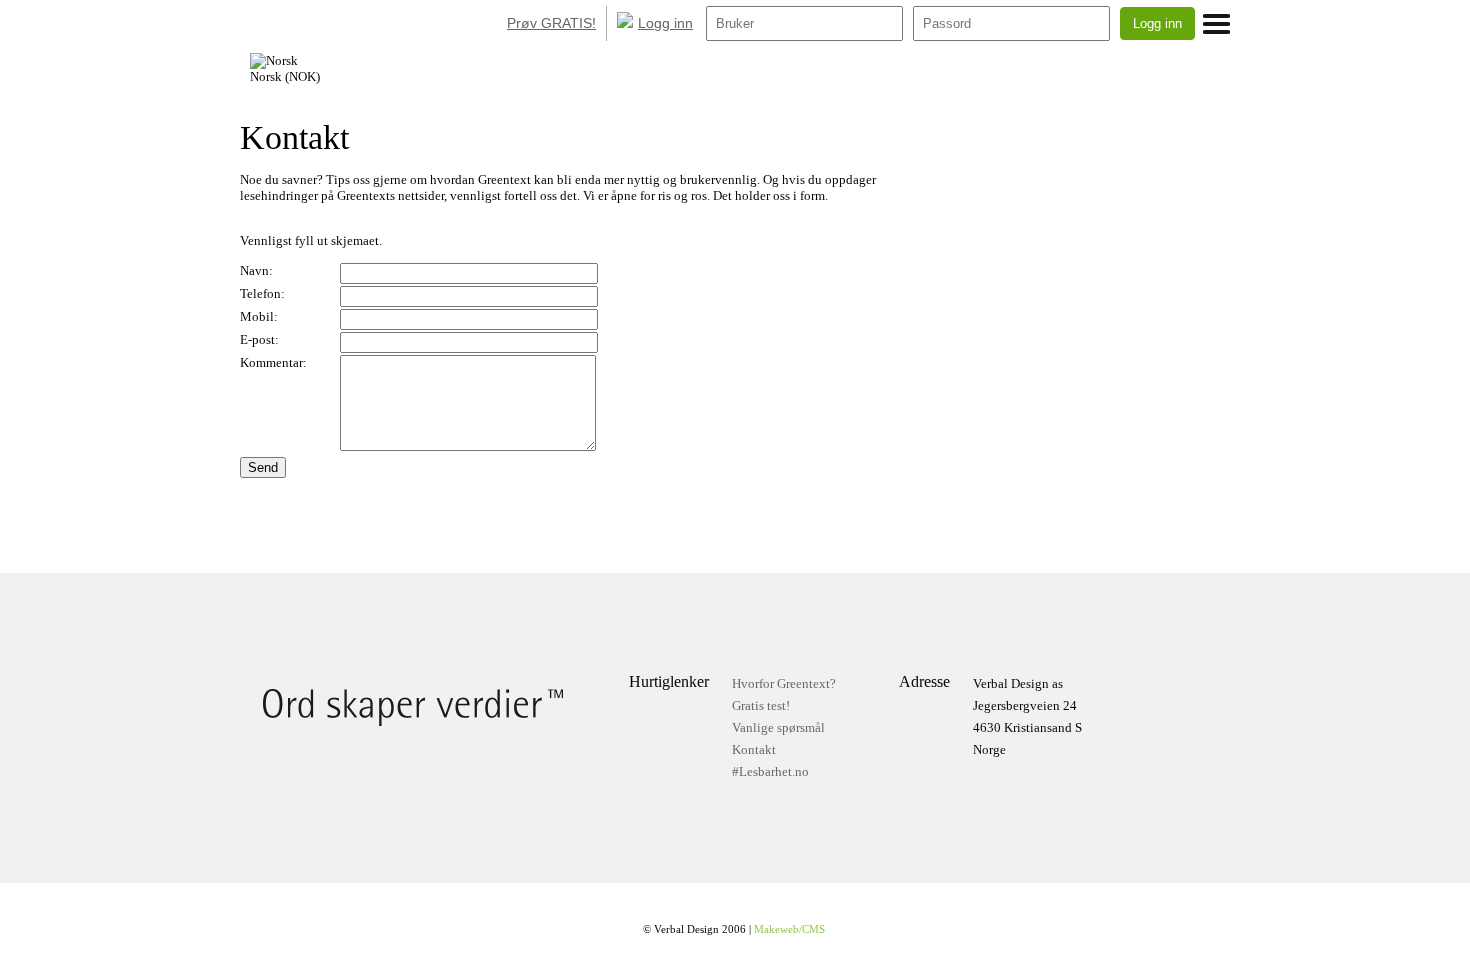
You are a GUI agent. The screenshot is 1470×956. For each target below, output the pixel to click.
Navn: (256, 270)
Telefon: (262, 293)
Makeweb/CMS (789, 929)
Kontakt (754, 749)
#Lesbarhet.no (770, 771)
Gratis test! (761, 705)
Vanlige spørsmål (778, 727)
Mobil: (259, 316)
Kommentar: (273, 362)
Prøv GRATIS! (551, 23)
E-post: (259, 339)
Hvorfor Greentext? (784, 683)
